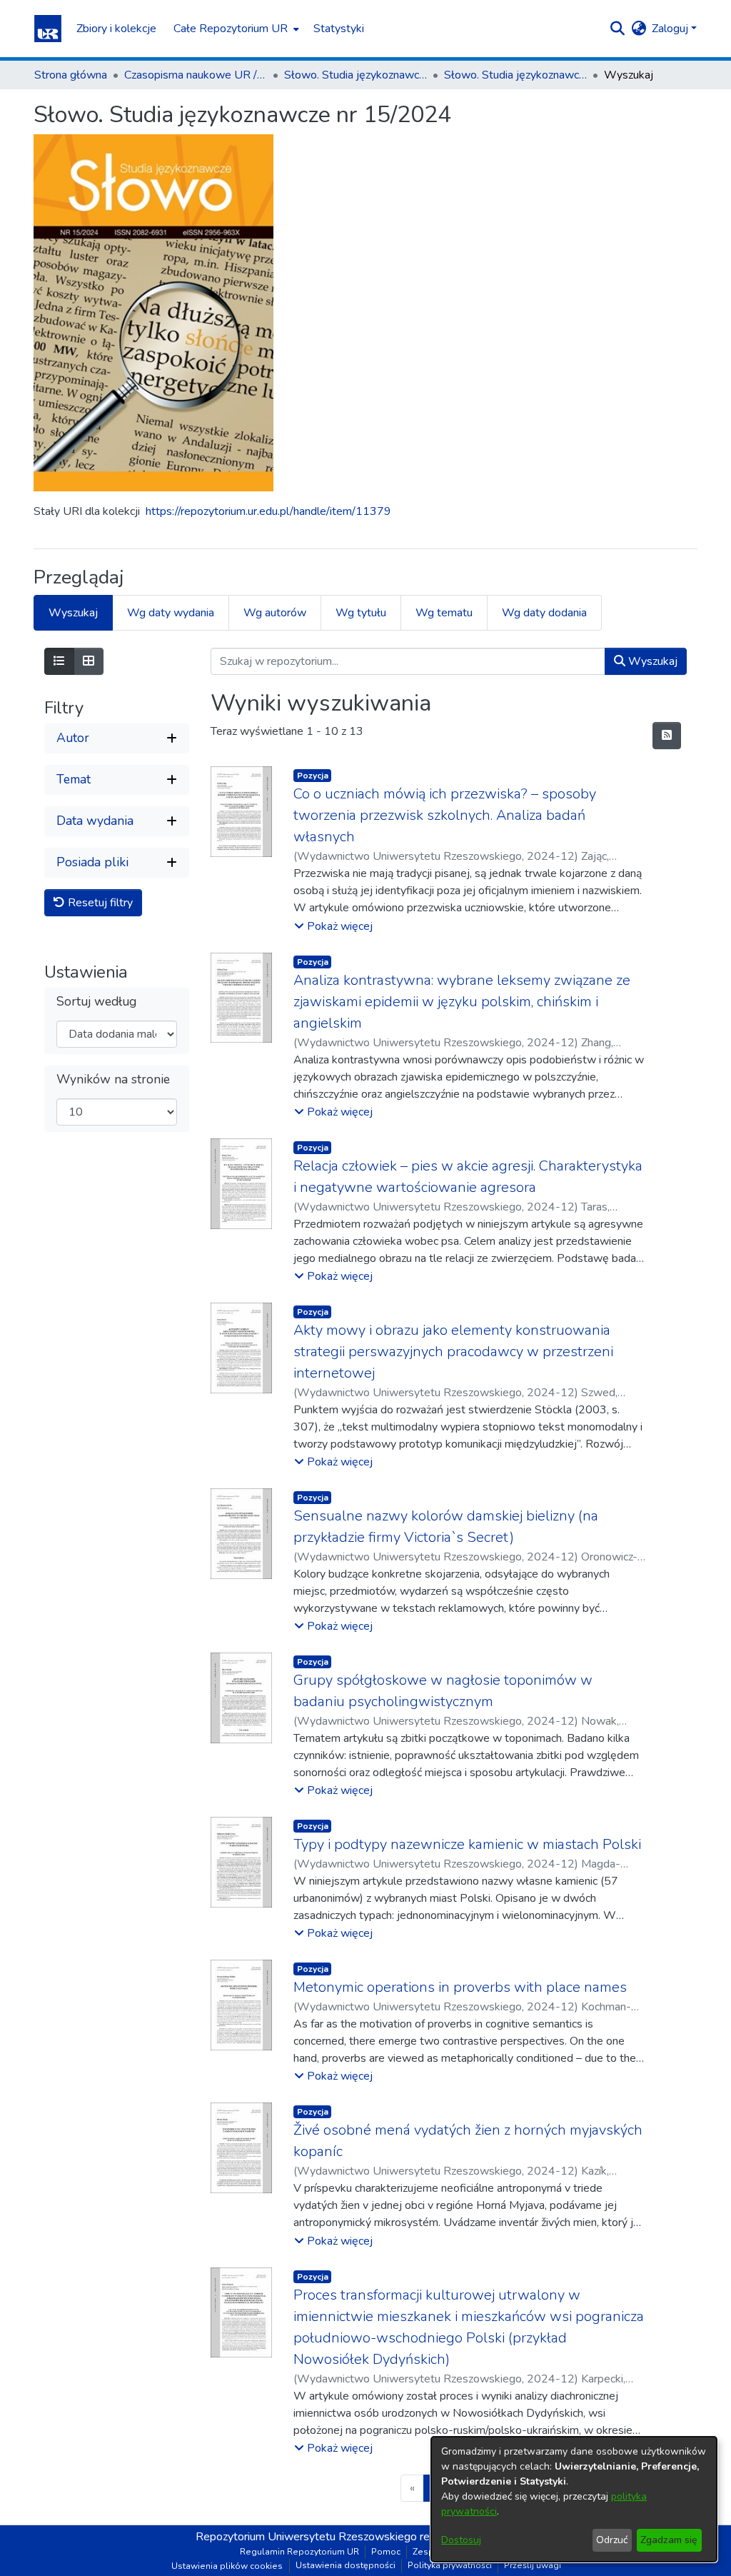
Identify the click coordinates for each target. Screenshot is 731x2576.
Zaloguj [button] (671, 29)
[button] (48, 29)
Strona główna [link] (71, 75)
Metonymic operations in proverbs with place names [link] (460, 1987)
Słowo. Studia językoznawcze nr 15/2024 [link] (515, 75)
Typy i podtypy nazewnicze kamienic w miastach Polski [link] (467, 1844)
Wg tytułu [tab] (361, 613)
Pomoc (386, 2552)
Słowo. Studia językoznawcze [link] (356, 75)
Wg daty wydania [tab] (171, 613)
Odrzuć (612, 2540)
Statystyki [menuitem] (339, 29)
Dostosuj (461, 2540)
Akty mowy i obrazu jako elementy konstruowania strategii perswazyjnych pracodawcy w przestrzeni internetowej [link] (453, 1352)
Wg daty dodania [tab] (544, 613)
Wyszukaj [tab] (73, 613)
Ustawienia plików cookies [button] (227, 2566)
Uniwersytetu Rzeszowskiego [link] (342, 2537)
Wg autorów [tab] (275, 613)
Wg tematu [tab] (444, 613)
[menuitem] (235, 29)
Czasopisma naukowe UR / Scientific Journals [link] (196, 75)
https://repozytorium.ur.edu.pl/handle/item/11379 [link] (268, 511)
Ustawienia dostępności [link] (346, 2565)
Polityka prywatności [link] (450, 2565)
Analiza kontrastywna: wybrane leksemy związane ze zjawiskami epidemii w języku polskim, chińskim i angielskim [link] (462, 1002)
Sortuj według (96, 1002)
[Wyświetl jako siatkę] (89, 661)
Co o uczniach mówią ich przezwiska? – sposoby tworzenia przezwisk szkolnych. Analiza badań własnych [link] (445, 815)
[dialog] (574, 2499)
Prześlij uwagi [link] (533, 2565)
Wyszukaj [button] (651, 661)
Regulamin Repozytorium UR (299, 2552)
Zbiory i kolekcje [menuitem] (116, 29)
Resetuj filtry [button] (99, 903)
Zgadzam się (669, 2540)
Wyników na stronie (113, 1079)
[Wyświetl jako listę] (59, 661)
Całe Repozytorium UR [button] (231, 29)
